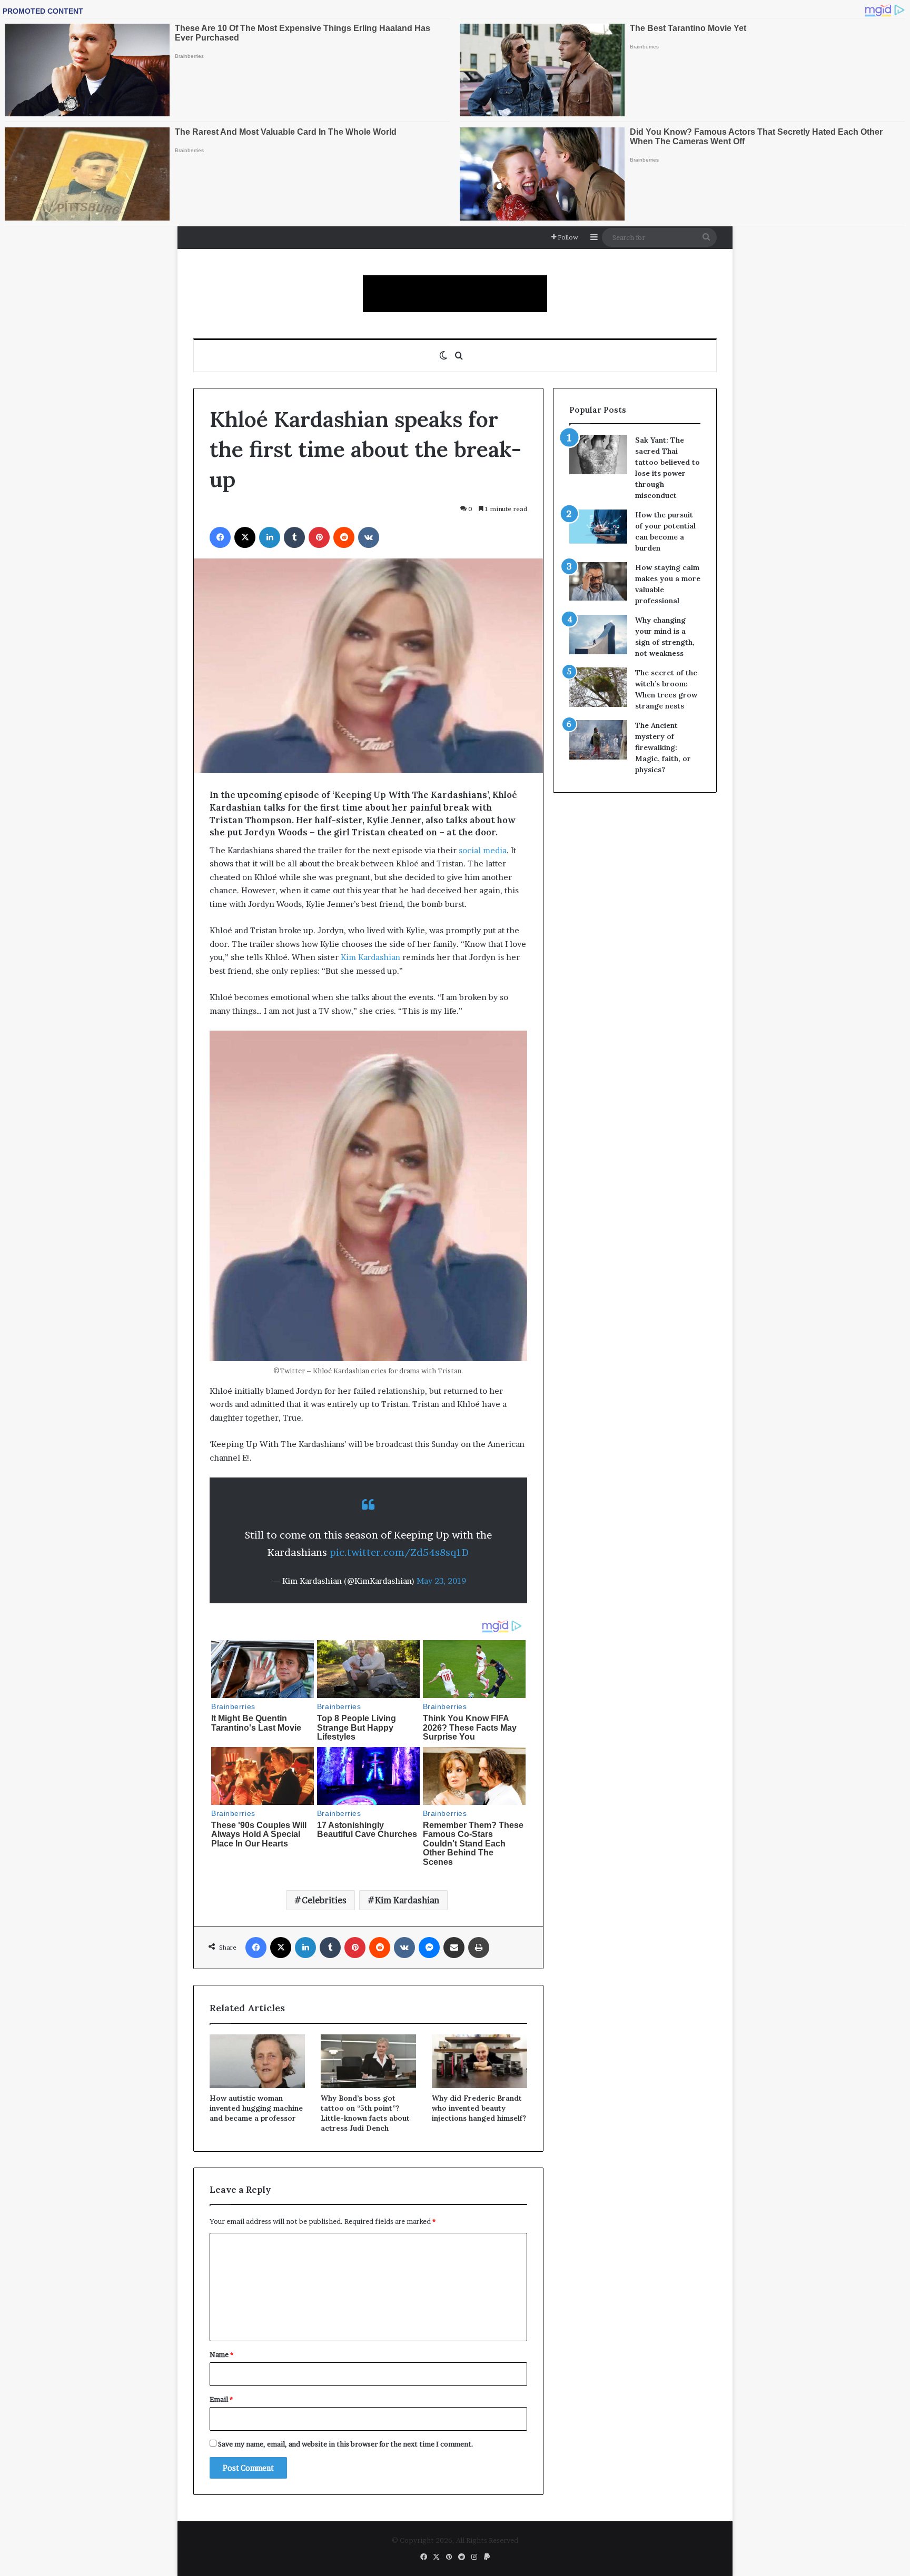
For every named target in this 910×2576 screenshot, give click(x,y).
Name (221, 2354)
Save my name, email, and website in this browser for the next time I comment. (346, 2444)
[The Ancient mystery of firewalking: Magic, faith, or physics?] (598, 740)
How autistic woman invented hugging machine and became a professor (256, 2108)
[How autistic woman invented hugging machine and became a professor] (257, 2061)
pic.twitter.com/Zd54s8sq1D (399, 1552)
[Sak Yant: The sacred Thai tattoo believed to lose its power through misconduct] (598, 455)
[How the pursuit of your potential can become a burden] (598, 529)
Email (221, 2399)
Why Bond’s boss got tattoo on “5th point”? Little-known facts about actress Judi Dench (365, 2113)
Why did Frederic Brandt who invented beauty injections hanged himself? (479, 2108)
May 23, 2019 (441, 1581)
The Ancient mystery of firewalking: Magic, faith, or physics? (663, 747)
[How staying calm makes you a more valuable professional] (598, 581)
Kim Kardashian (370, 957)
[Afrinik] (455, 294)
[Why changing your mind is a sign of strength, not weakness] (598, 635)
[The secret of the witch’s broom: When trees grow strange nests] (598, 687)
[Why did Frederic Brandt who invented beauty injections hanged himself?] (479, 2061)
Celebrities (324, 1900)
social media (483, 850)
